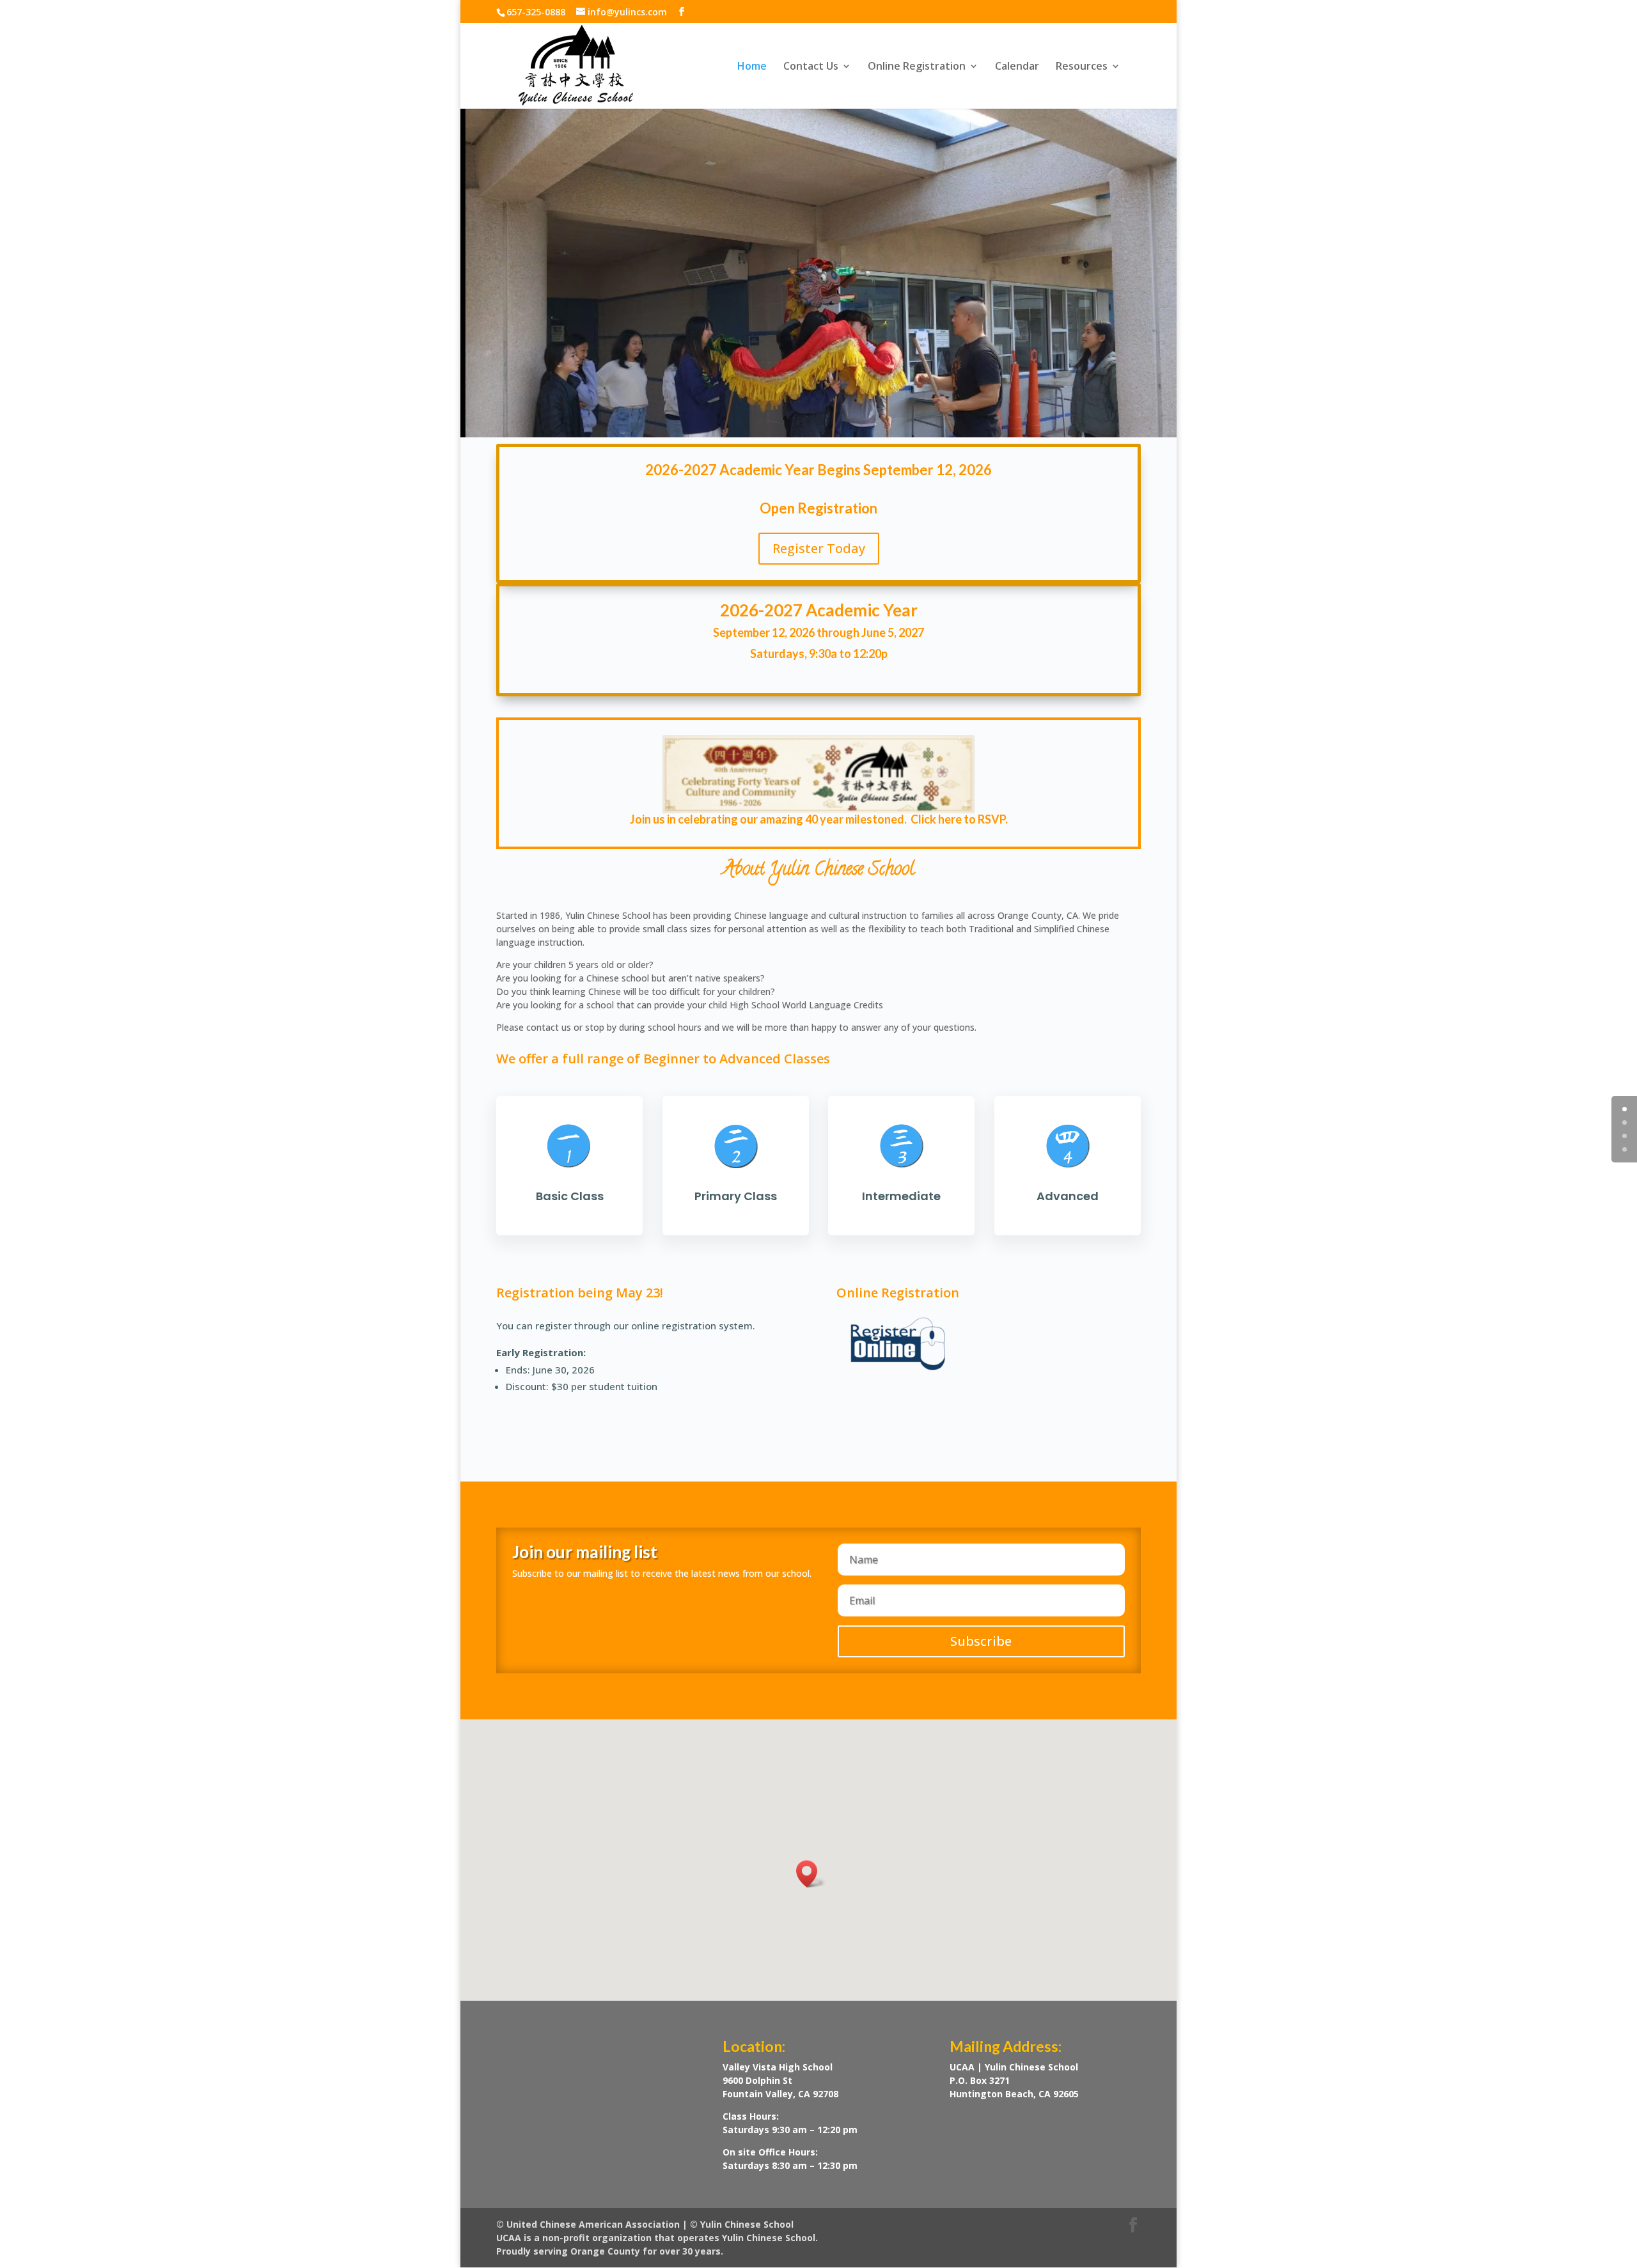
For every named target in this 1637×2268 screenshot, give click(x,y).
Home (752, 67)
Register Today (819, 548)
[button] (811, 1874)
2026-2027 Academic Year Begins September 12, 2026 (818, 470)
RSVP (991, 819)
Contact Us (811, 67)
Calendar (1017, 67)
